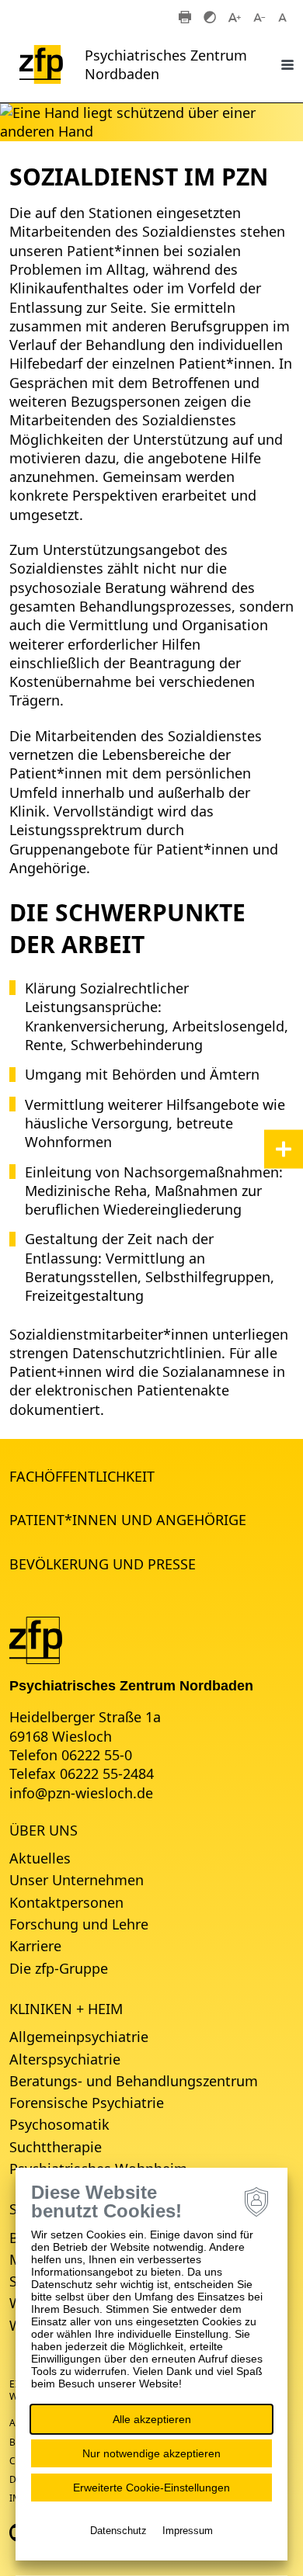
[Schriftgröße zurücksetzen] (284, 16)
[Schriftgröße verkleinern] (259, 16)
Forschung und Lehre (79, 1924)
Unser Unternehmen (77, 1880)
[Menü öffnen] (287, 64)
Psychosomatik (59, 2124)
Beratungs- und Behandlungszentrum (134, 2081)
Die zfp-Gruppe (59, 1968)
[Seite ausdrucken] (185, 16)
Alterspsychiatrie (65, 2059)
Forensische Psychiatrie (87, 2103)
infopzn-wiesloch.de (81, 1793)
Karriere (35, 1946)
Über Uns (44, 1830)
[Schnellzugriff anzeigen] (284, 1149)
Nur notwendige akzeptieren (151, 2453)
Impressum (188, 2531)
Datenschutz (118, 2531)
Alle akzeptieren (152, 2419)
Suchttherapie (56, 2147)
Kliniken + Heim (66, 2009)
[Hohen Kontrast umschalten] (210, 16)
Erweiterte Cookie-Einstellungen (151, 2488)
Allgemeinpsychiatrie (79, 2037)
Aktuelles (40, 1858)
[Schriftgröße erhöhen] (235, 16)
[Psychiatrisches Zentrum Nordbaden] (36, 1638)
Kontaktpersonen (66, 1902)
